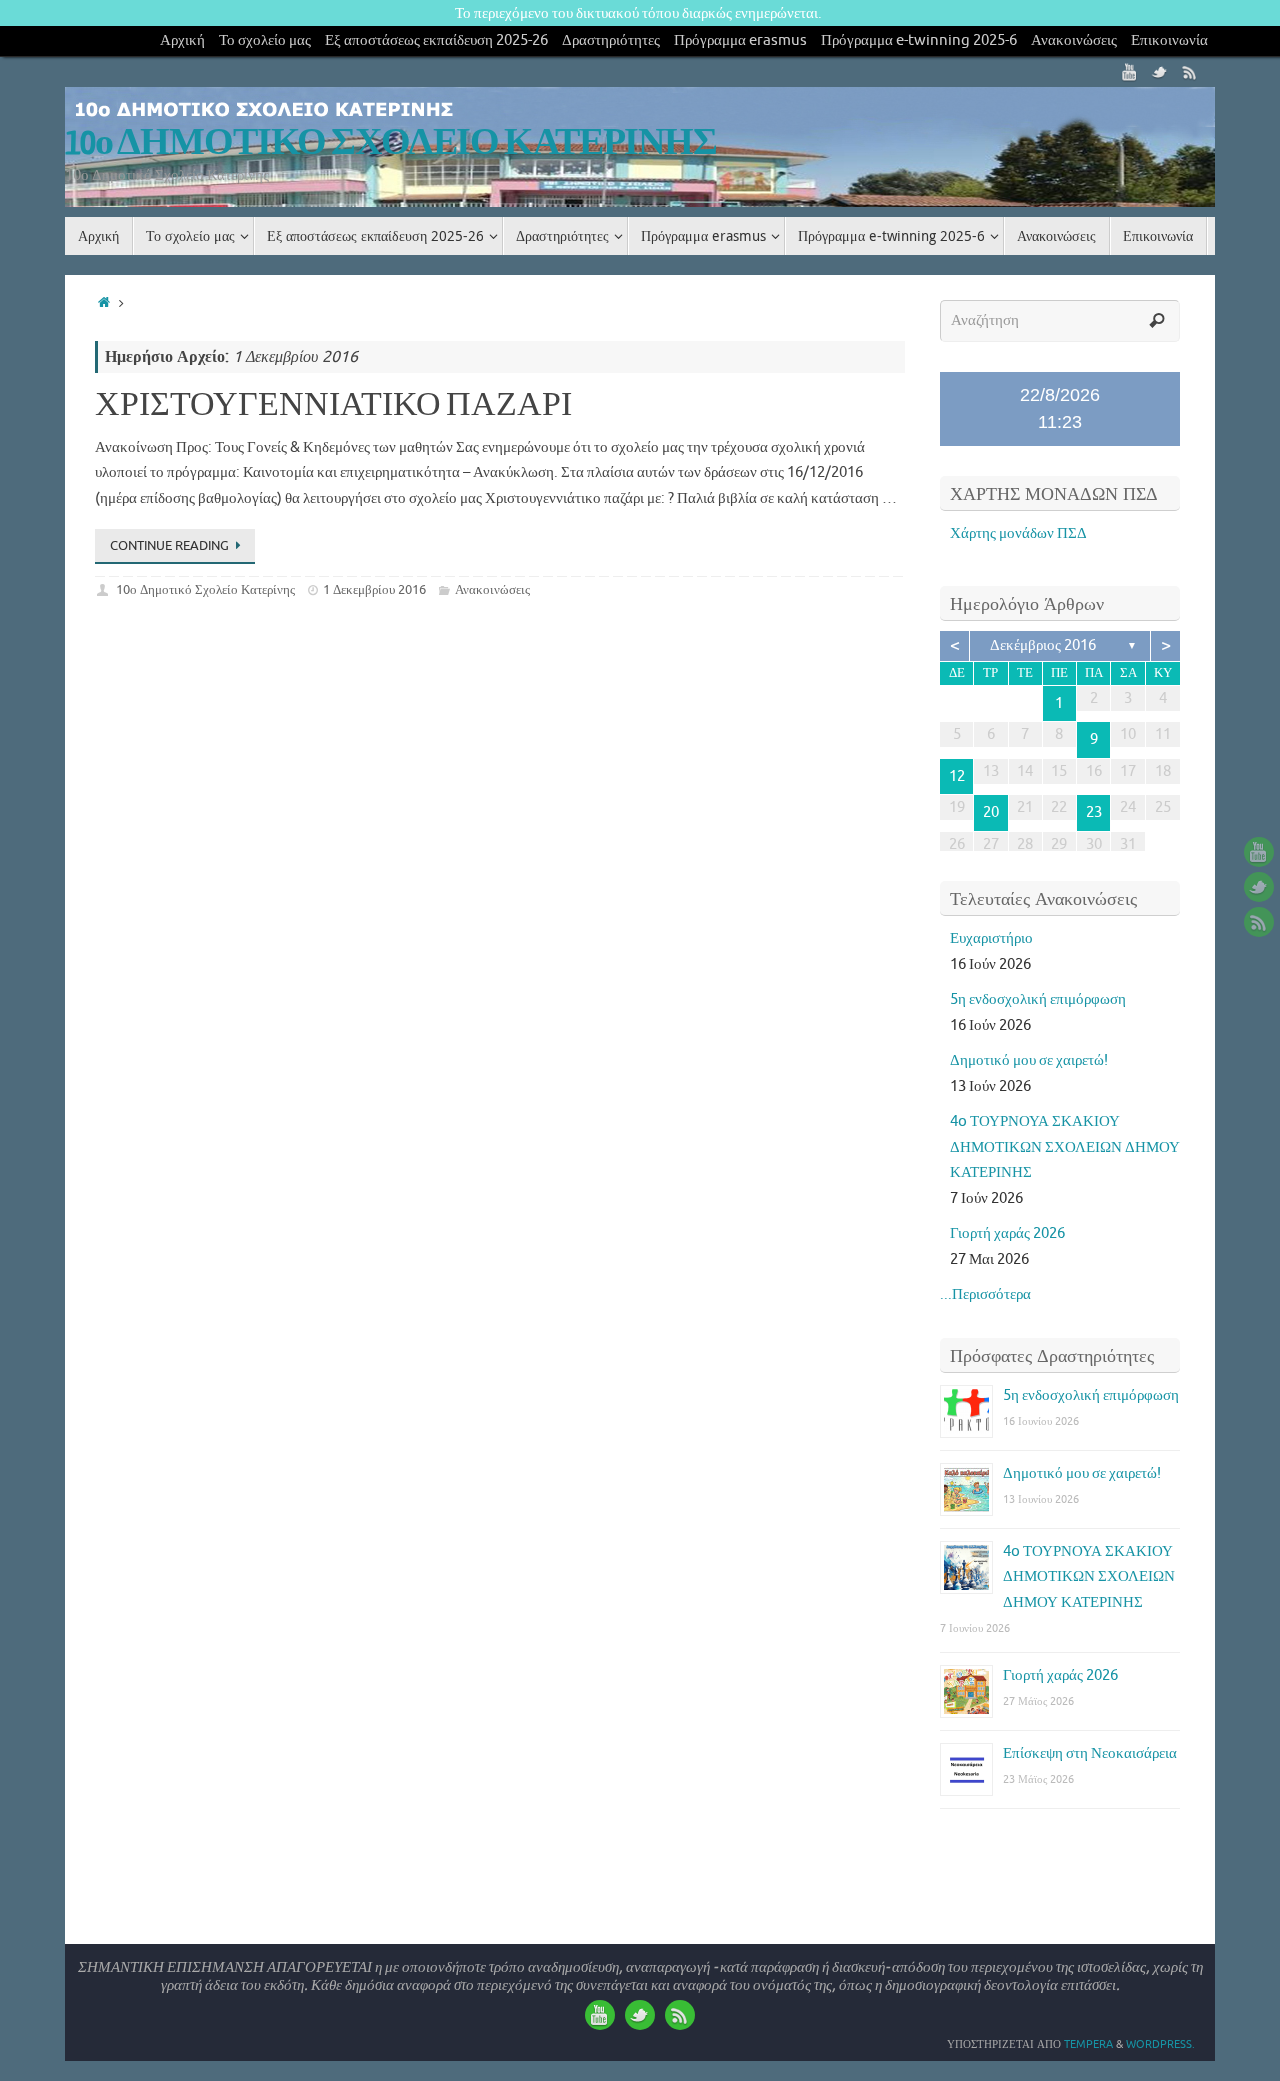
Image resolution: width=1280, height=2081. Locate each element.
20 (991, 812)
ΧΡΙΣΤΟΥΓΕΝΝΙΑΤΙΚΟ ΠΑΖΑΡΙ (333, 405)
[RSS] (1190, 72)
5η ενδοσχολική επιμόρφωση (1038, 999)
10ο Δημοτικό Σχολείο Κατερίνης (205, 589)
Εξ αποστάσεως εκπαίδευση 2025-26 (436, 40)
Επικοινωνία (1169, 40)
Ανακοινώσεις (1074, 40)
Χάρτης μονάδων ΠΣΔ (1018, 533)
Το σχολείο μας (265, 40)
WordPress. (1160, 2044)
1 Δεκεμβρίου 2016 (374, 589)
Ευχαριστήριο (991, 938)
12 (957, 776)
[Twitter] (1160, 72)
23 (1094, 812)
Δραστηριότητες (611, 40)
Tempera (1088, 2044)
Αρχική (182, 40)
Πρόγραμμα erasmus (740, 40)
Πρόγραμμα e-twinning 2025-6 (919, 40)
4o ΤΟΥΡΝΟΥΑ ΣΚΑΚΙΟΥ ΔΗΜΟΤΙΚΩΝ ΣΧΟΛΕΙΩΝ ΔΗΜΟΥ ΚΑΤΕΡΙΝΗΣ (1065, 1147)
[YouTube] (1130, 72)
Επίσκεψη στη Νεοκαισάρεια (1090, 1753)
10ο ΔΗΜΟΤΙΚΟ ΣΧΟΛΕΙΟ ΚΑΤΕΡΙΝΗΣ (391, 143)
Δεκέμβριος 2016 (1043, 645)
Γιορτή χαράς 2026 (1007, 1233)
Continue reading (169, 545)
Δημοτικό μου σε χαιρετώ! (1029, 1060)
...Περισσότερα (985, 1294)
